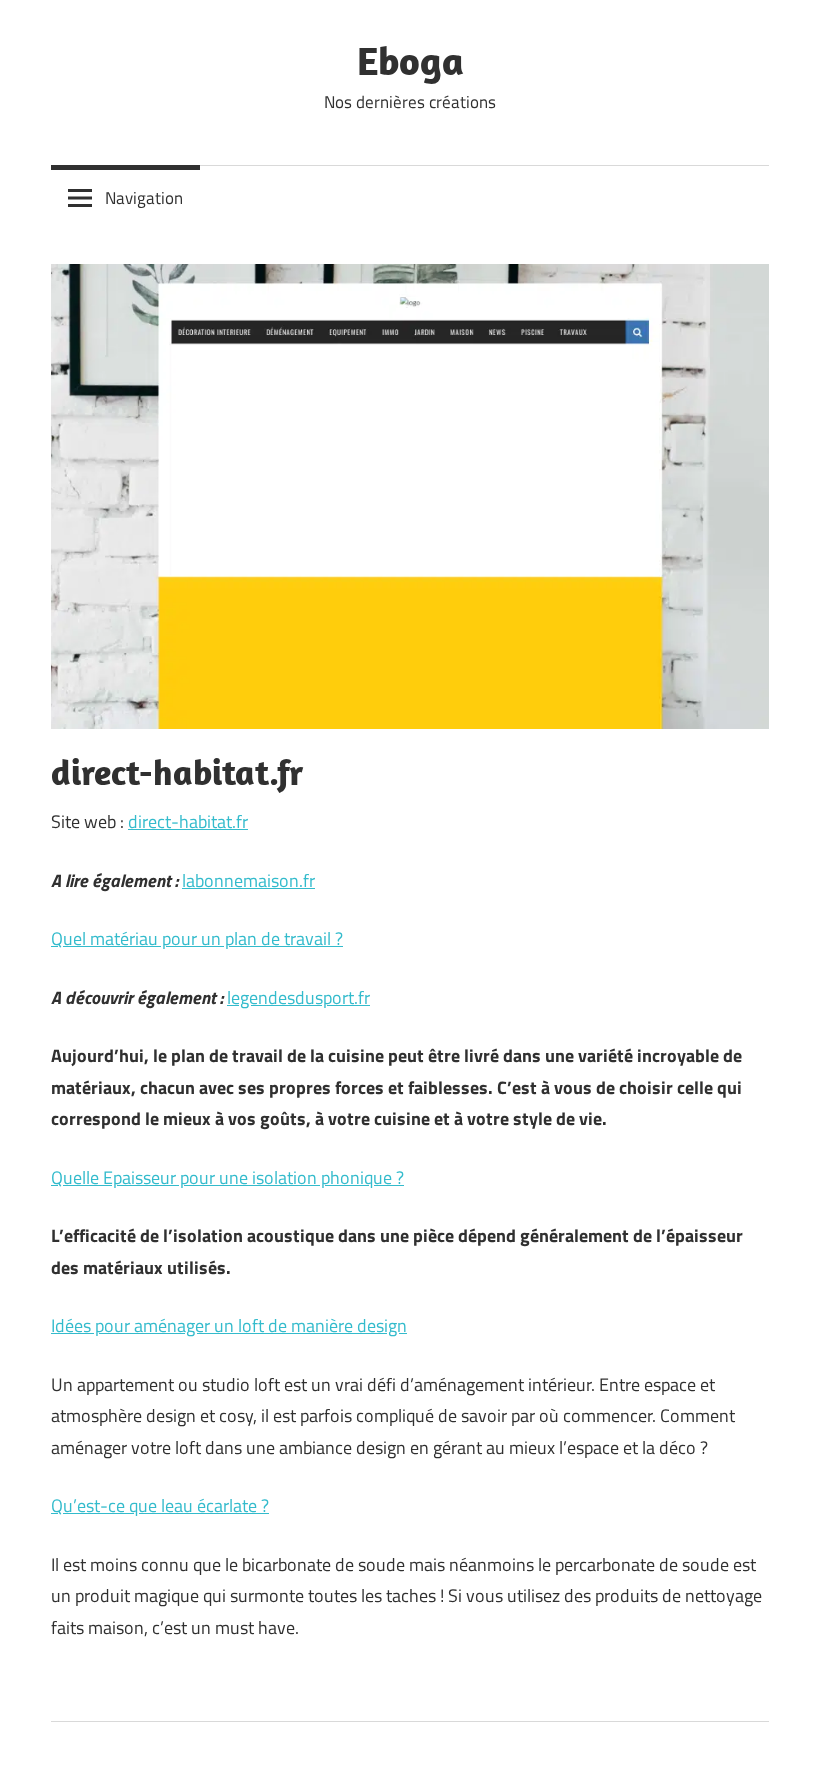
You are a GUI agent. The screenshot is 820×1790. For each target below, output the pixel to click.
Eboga (410, 60)
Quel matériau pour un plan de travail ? (197, 938)
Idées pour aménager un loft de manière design (229, 1325)
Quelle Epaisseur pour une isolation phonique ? (227, 1177)
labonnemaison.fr (248, 880)
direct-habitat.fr (188, 821)
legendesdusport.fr (298, 997)
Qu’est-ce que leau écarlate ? (160, 1505)
